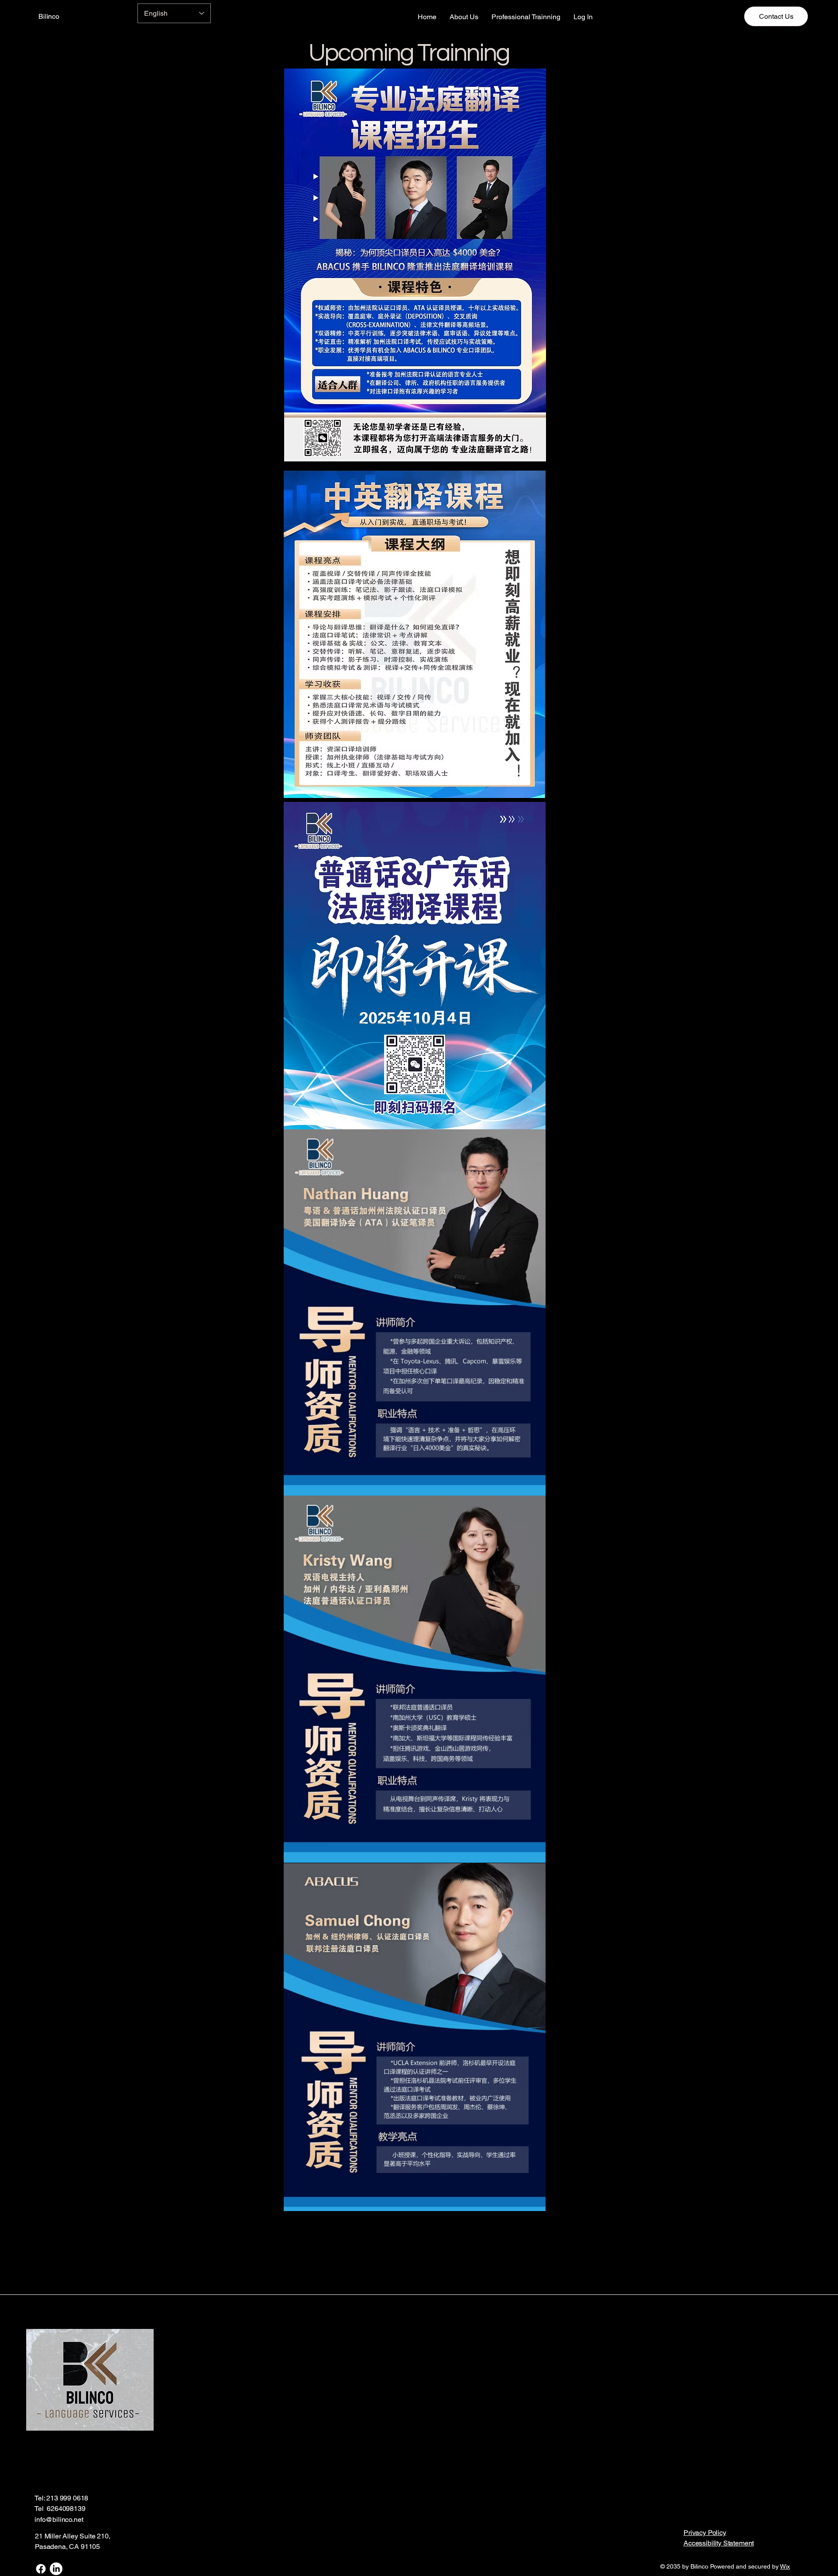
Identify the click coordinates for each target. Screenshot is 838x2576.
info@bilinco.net (59, 2519)
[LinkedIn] (56, 2569)
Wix (785, 2566)
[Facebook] (41, 2569)
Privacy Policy (705, 2533)
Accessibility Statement (719, 2543)
